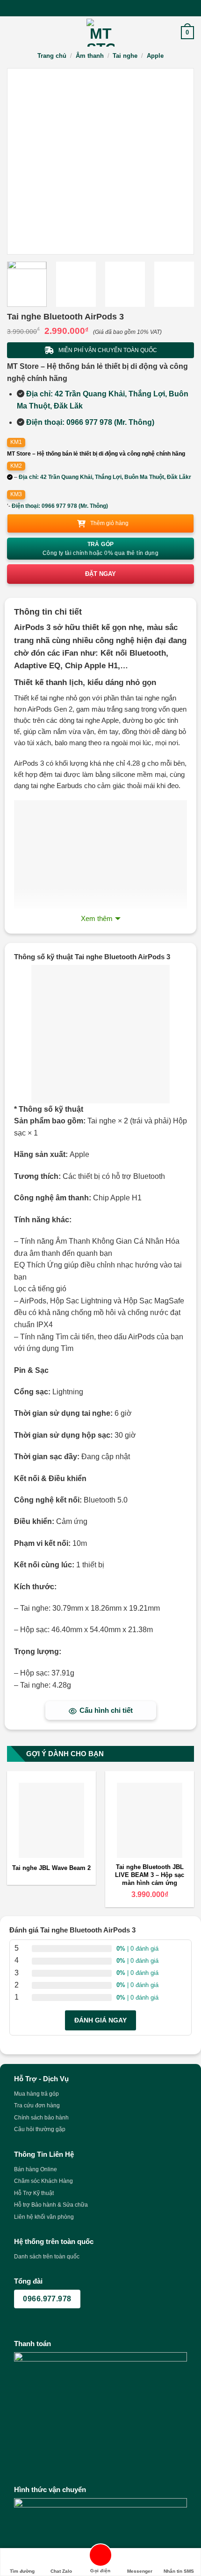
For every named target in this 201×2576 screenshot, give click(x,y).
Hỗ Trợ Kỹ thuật (34, 2193)
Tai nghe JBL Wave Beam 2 (51, 1868)
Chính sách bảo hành (41, 2118)
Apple (155, 56)
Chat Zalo (61, 2571)
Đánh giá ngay (100, 2020)
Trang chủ (52, 56)
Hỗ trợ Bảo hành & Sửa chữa (51, 2205)
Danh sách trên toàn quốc (47, 2257)
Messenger (140, 2571)
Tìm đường (22, 2571)
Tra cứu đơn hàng (37, 2105)
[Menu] (13, 32)
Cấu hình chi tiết (106, 1710)
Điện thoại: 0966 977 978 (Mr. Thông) (90, 422)
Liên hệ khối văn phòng (44, 2217)
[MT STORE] (101, 33)
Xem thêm (97, 918)
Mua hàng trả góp (36, 2094)
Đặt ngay (100, 574)
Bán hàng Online (36, 2169)
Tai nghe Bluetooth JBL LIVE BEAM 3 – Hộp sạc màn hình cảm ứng (150, 1875)
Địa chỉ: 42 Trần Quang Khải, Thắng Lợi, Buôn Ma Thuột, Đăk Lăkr (105, 477)
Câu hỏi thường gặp (40, 2129)
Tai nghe (125, 56)
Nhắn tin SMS (179, 2571)
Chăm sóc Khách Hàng (43, 2181)
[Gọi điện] (100, 2557)
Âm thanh (90, 56)
